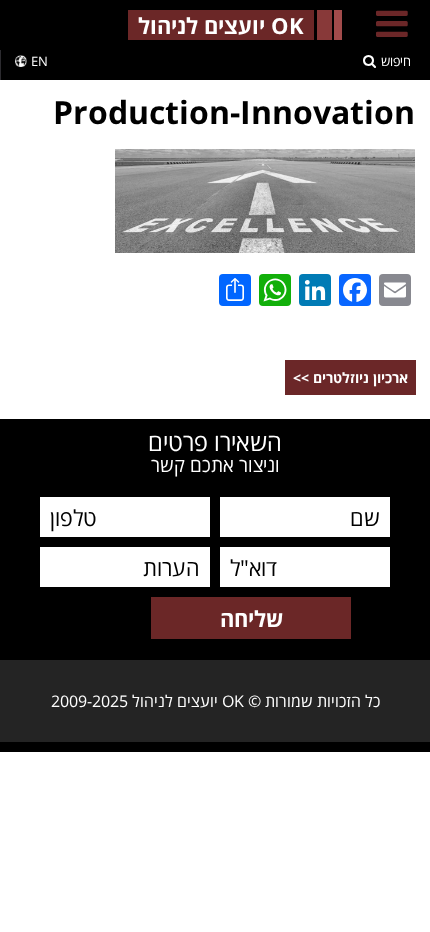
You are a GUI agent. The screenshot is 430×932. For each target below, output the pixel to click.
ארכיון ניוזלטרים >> (350, 377)
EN (39, 61)
